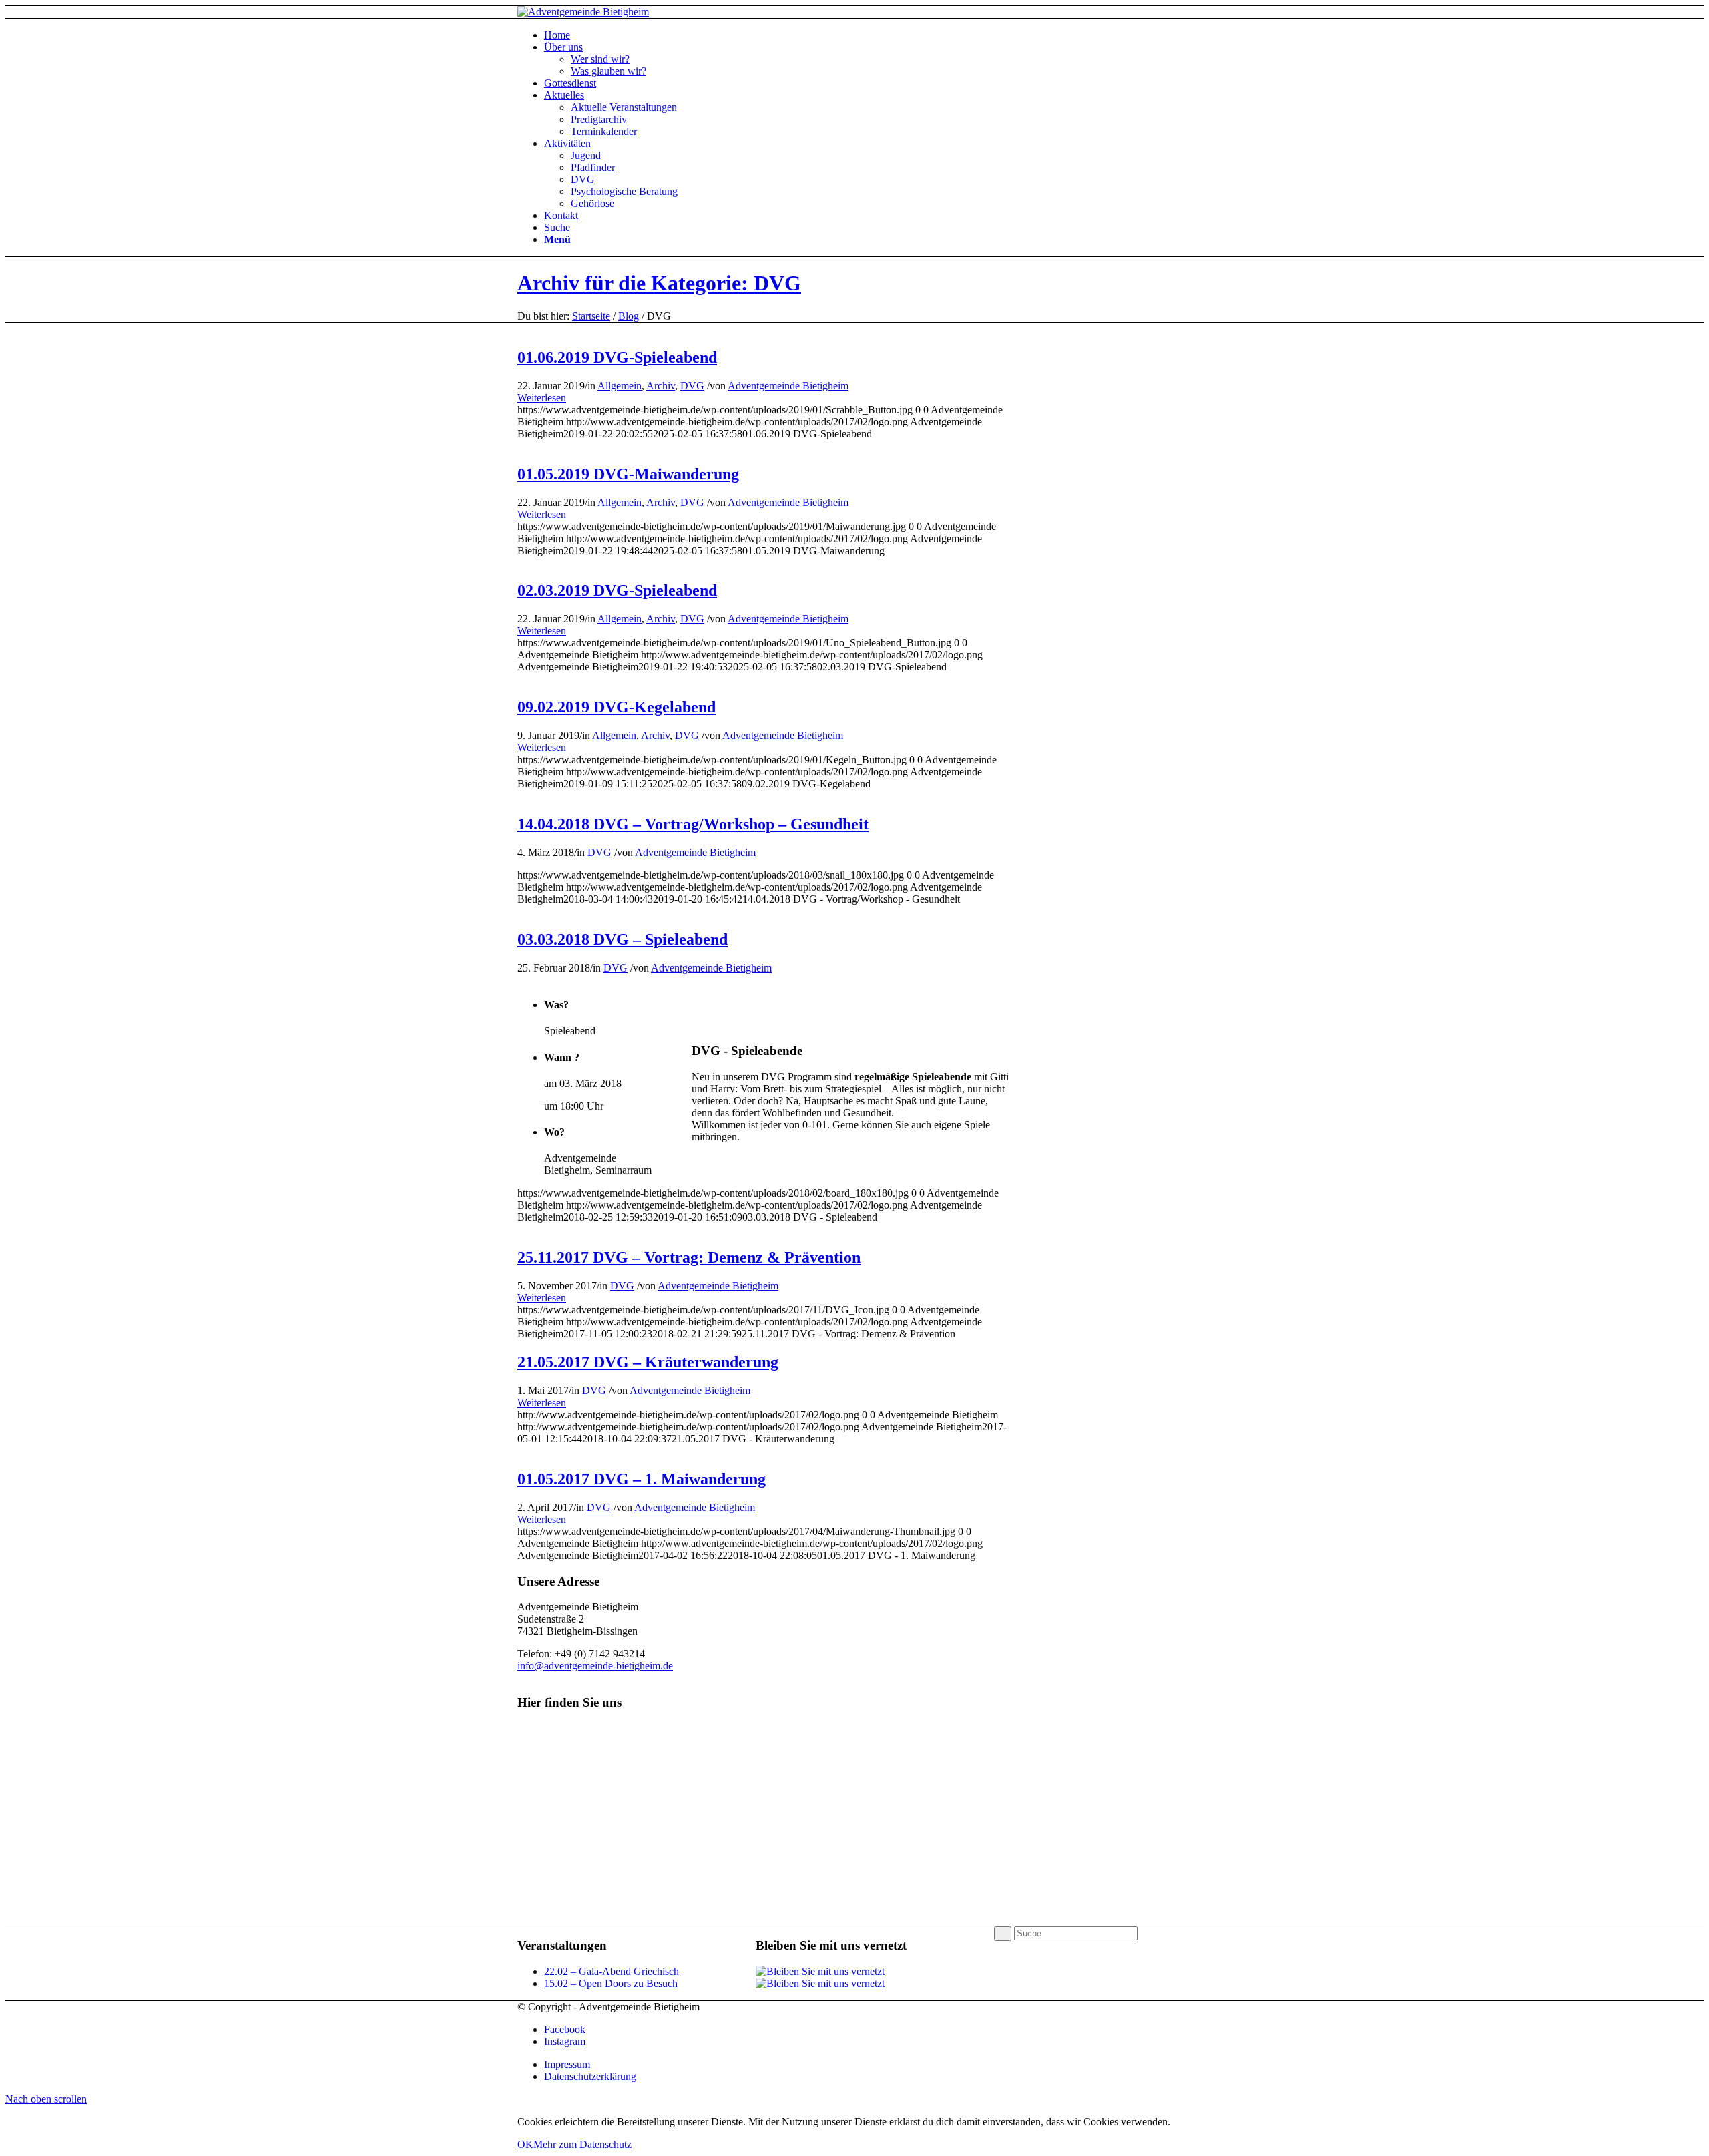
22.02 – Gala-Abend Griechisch (612, 1971)
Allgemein (620, 386)
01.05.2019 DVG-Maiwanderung (628, 474)
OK (525, 2144)
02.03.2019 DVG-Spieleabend (617, 590)
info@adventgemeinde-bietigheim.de (595, 1666)
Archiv (661, 386)
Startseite (591, 316)
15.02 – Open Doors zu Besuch (611, 1983)
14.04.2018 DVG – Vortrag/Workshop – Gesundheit (693, 824)
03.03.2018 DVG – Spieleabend (623, 939)
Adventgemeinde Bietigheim (788, 386)
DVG (692, 386)
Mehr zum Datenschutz (582, 2144)
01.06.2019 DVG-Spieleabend (617, 357)
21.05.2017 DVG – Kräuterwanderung (648, 1362)
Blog (629, 316)
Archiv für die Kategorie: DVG (659, 283)
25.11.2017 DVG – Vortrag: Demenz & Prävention (689, 1257)
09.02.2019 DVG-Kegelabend (617, 707)
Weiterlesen (542, 398)
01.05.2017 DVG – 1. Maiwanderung (642, 1479)
